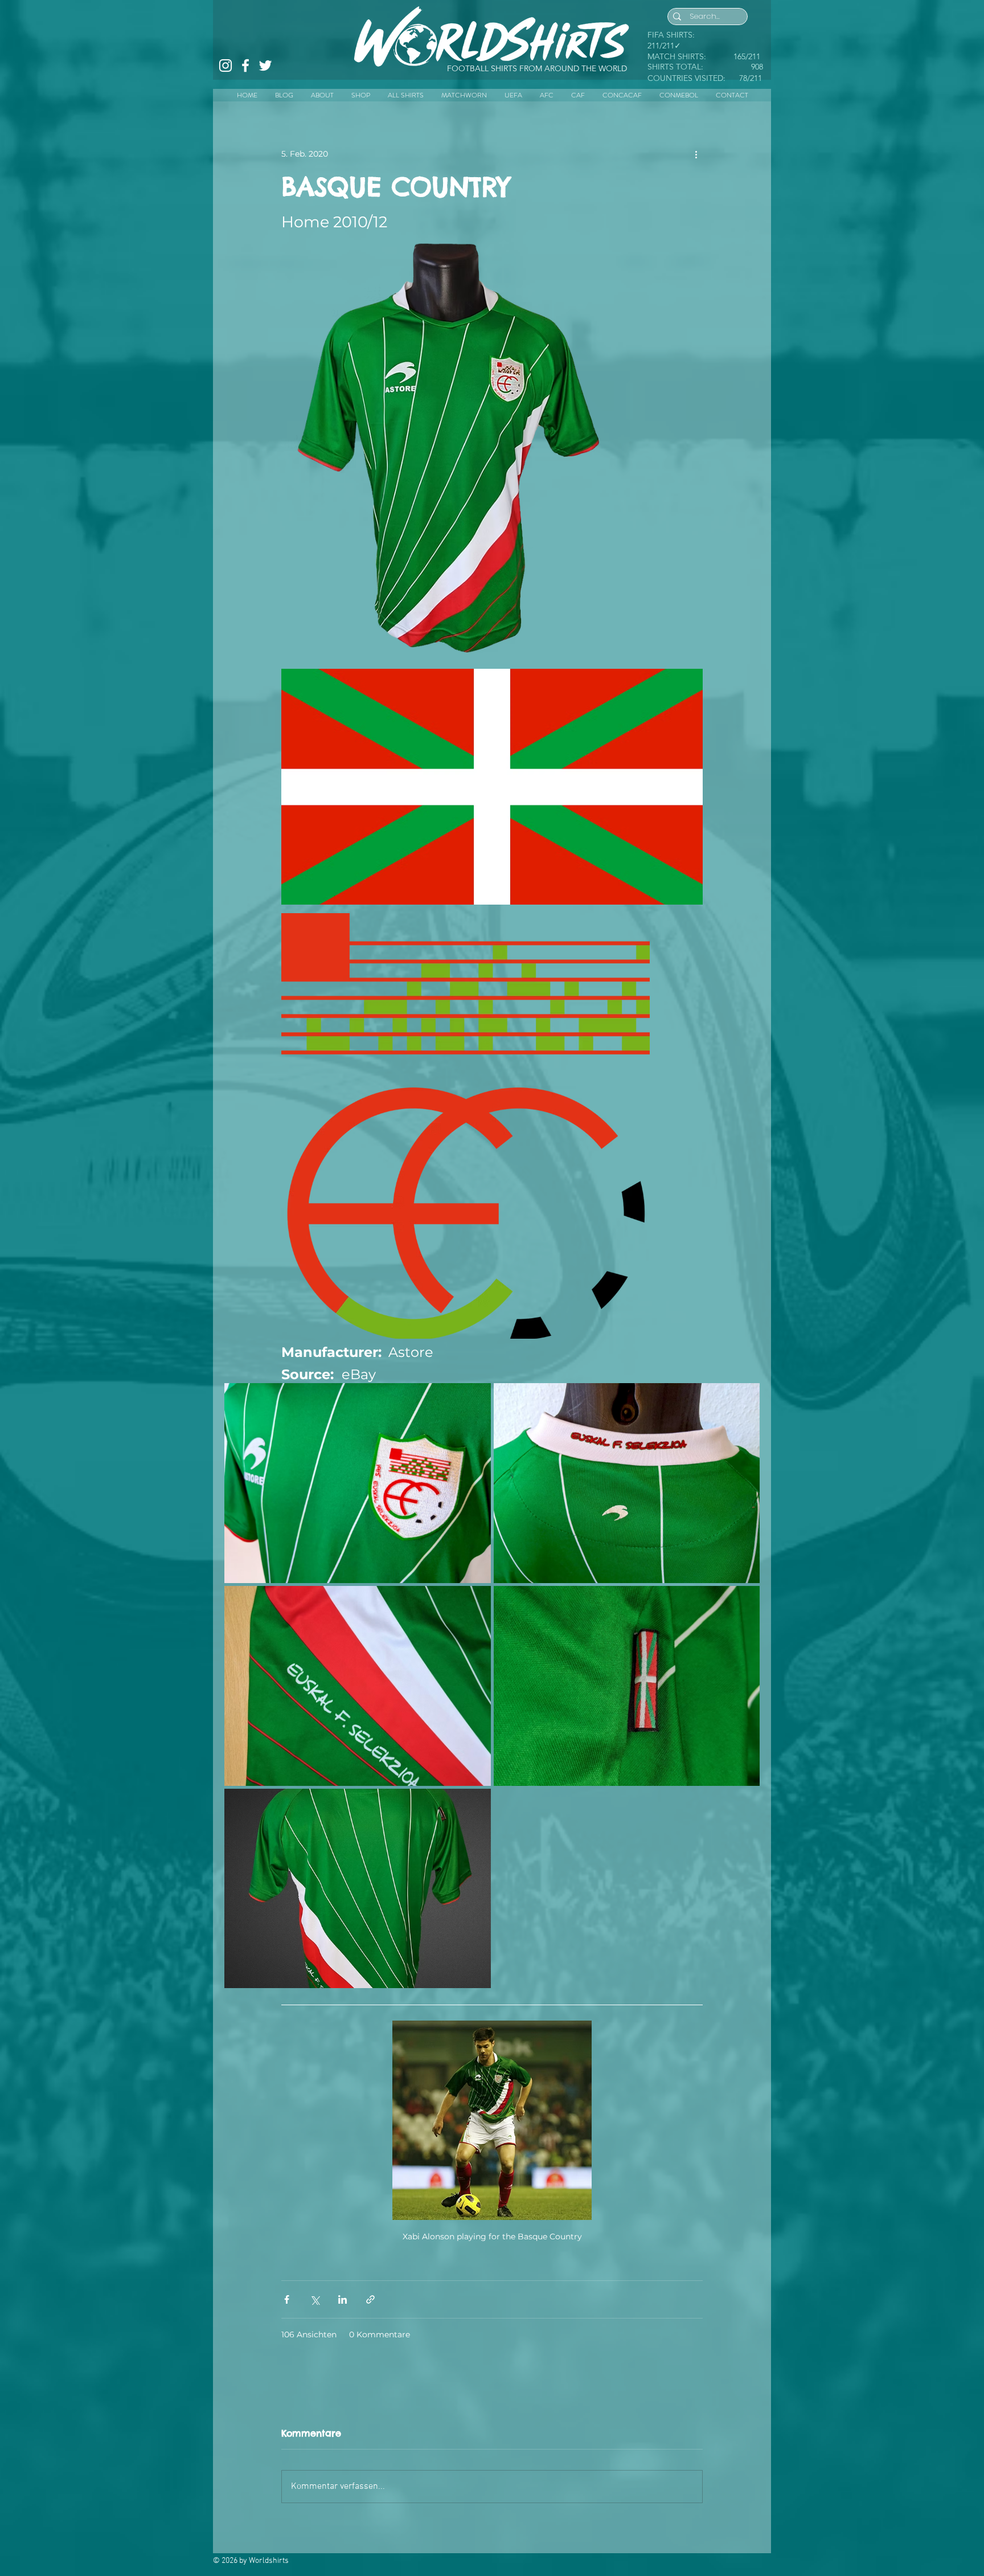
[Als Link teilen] (370, 2299)
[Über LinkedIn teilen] (343, 2299)
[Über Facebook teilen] (287, 2299)
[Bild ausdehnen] (601, 250)
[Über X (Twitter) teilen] (315, 2299)
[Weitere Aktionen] (696, 154)
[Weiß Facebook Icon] (245, 66)
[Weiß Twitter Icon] (265, 66)
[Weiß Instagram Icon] (225, 66)
